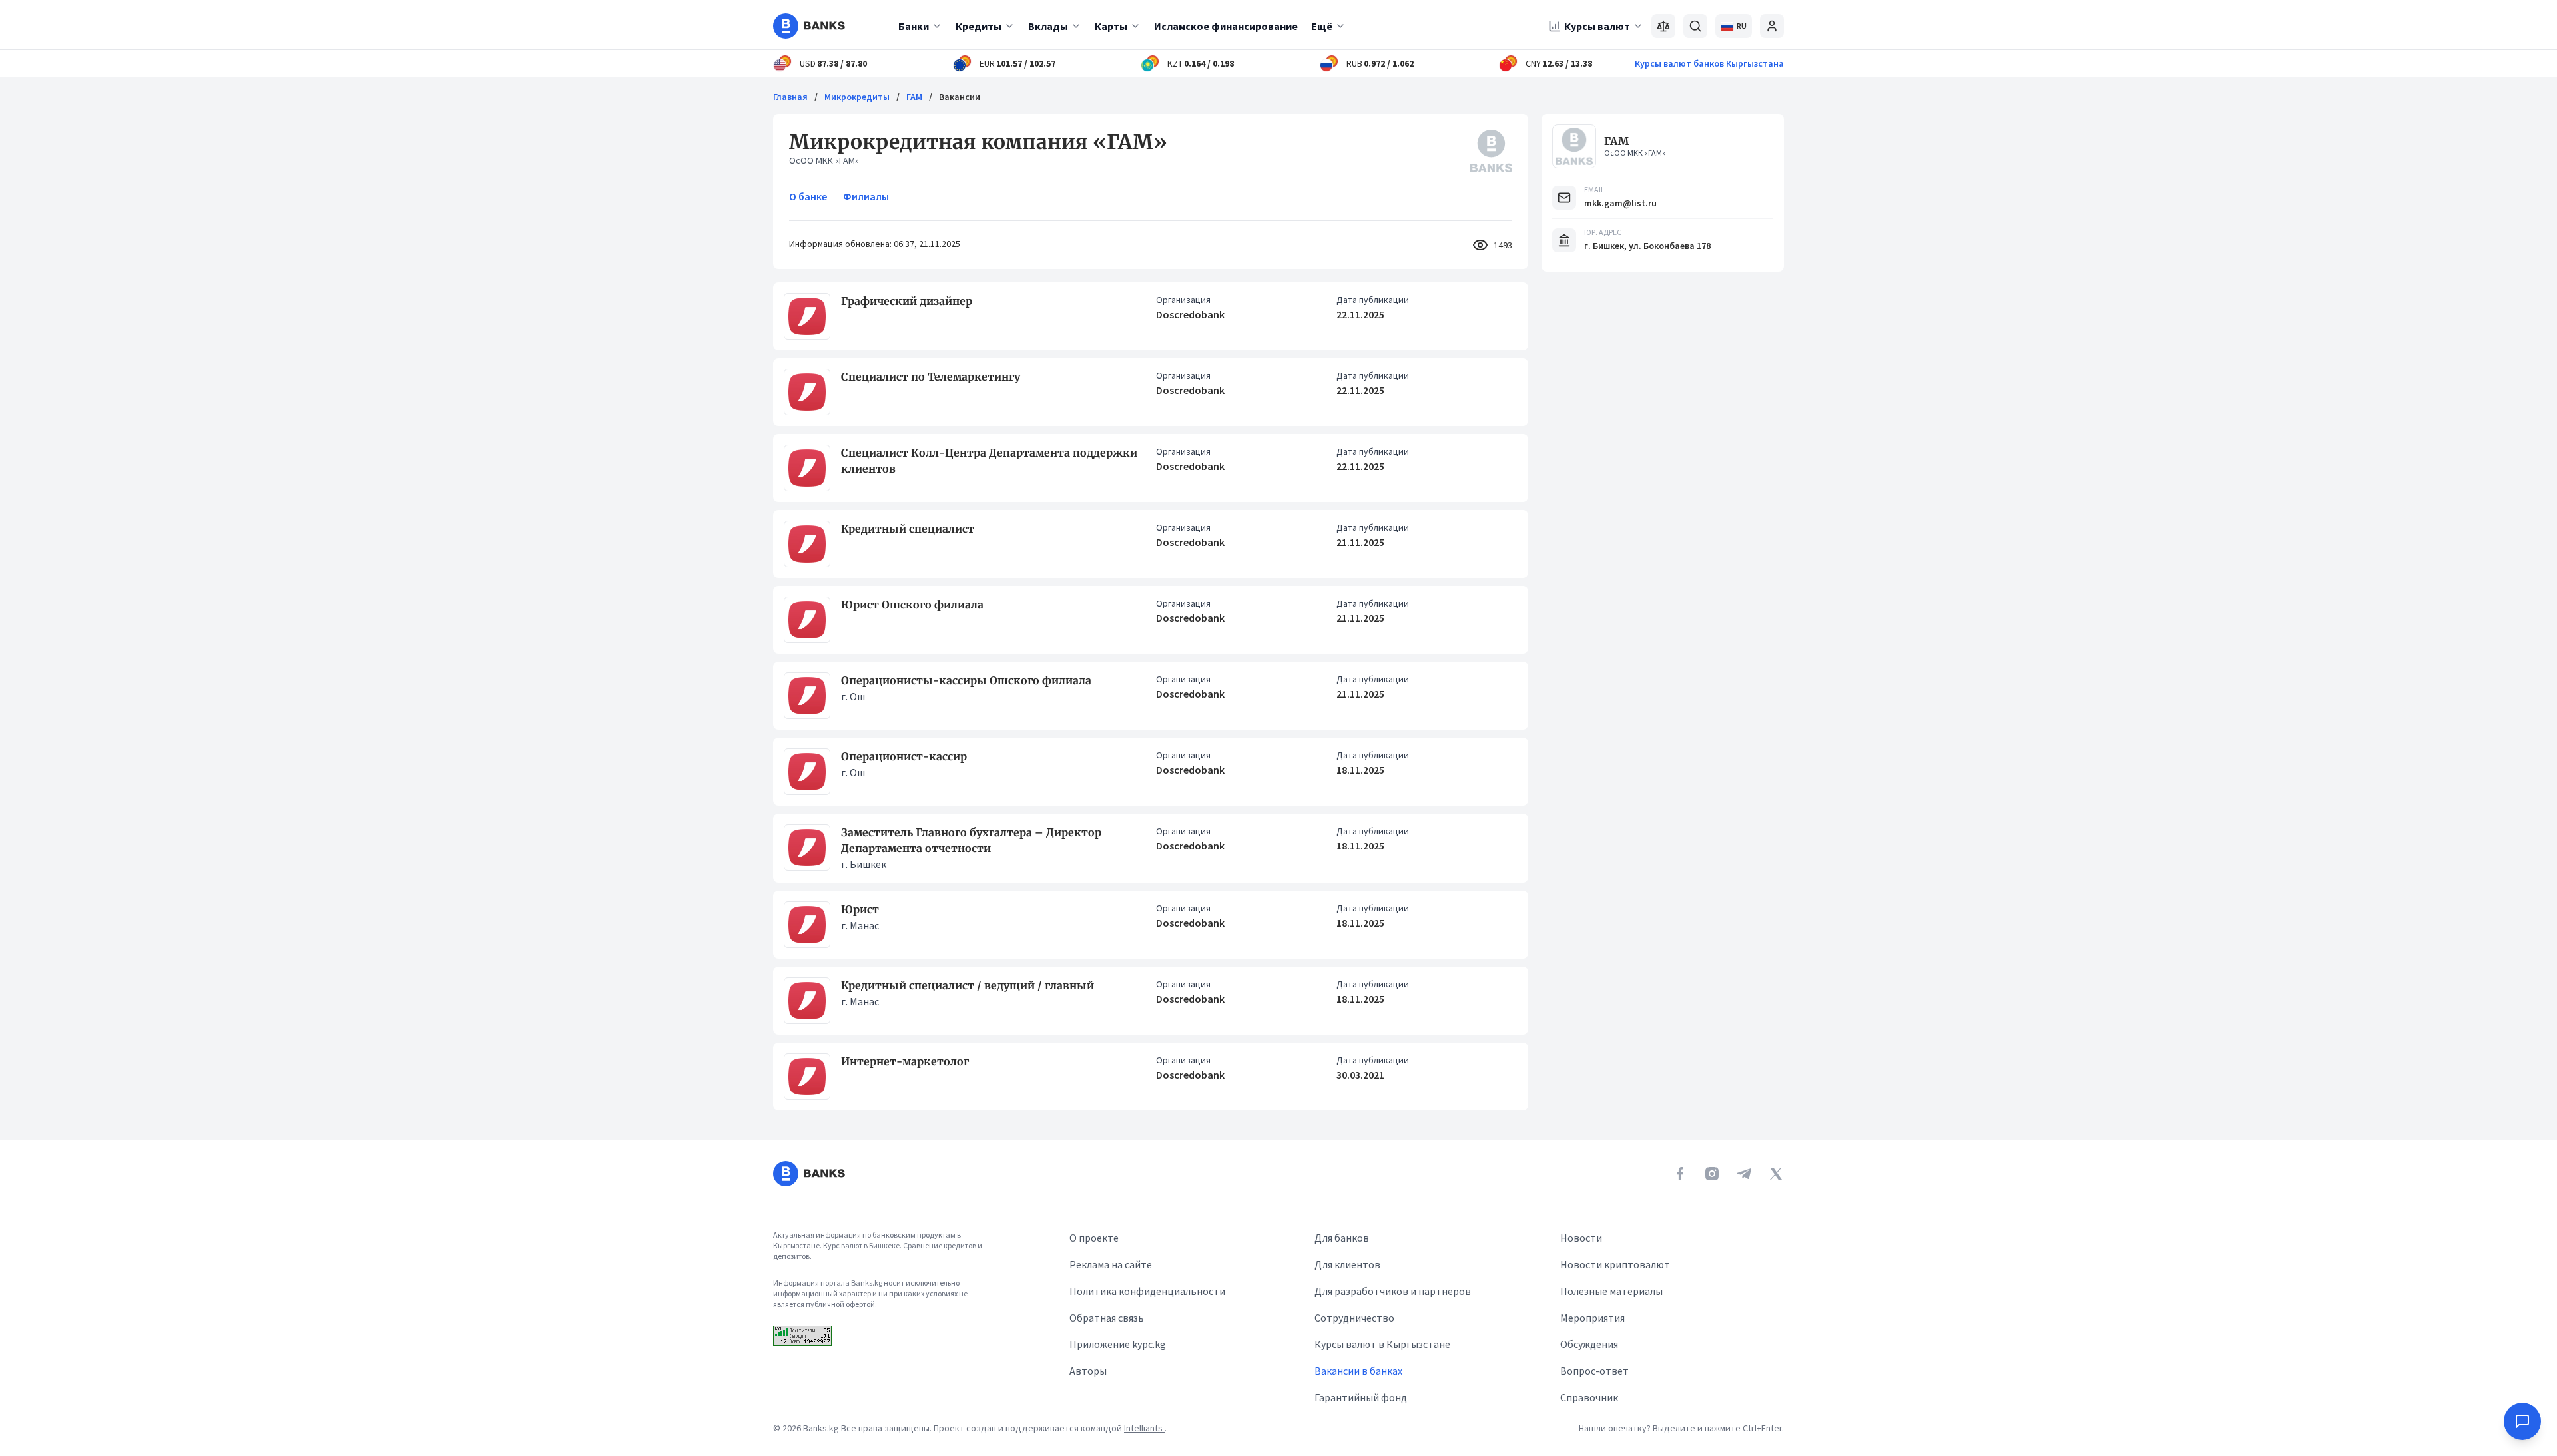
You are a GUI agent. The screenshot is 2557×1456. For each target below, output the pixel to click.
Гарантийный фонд (1361, 1397)
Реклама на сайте (1111, 1264)
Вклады (1048, 26)
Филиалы (866, 196)
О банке (808, 196)
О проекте (1094, 1238)
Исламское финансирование (1226, 26)
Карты (1111, 26)
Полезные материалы (1611, 1291)
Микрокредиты (857, 97)
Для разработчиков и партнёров (1393, 1291)
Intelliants (1144, 1428)
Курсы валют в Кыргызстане (1382, 1344)
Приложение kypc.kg (1118, 1344)
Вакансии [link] (960, 97)
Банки (914, 26)
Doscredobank (1190, 314)
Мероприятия (1592, 1318)
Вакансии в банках (1358, 1371)
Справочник (1589, 1397)
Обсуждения (1589, 1344)
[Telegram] (1744, 1174)
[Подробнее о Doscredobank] (807, 316)
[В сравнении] (1663, 26)
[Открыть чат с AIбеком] (2522, 1421)
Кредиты (979, 26)
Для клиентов (1347, 1264)
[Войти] (1772, 26)
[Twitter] (1776, 1174)
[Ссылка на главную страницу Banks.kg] (809, 26)
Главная (790, 97)
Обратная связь (1107, 1318)
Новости (1581, 1238)
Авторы (1088, 1371)
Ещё (1322, 26)
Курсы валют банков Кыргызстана (1709, 63)
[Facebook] (1680, 1174)
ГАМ (914, 97)
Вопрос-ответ (1594, 1371)
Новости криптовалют (1615, 1264)
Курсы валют (1597, 26)
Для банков (1342, 1238)
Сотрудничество (1354, 1318)
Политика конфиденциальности (1147, 1291)
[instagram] (1712, 1174)
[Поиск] (1695, 26)
